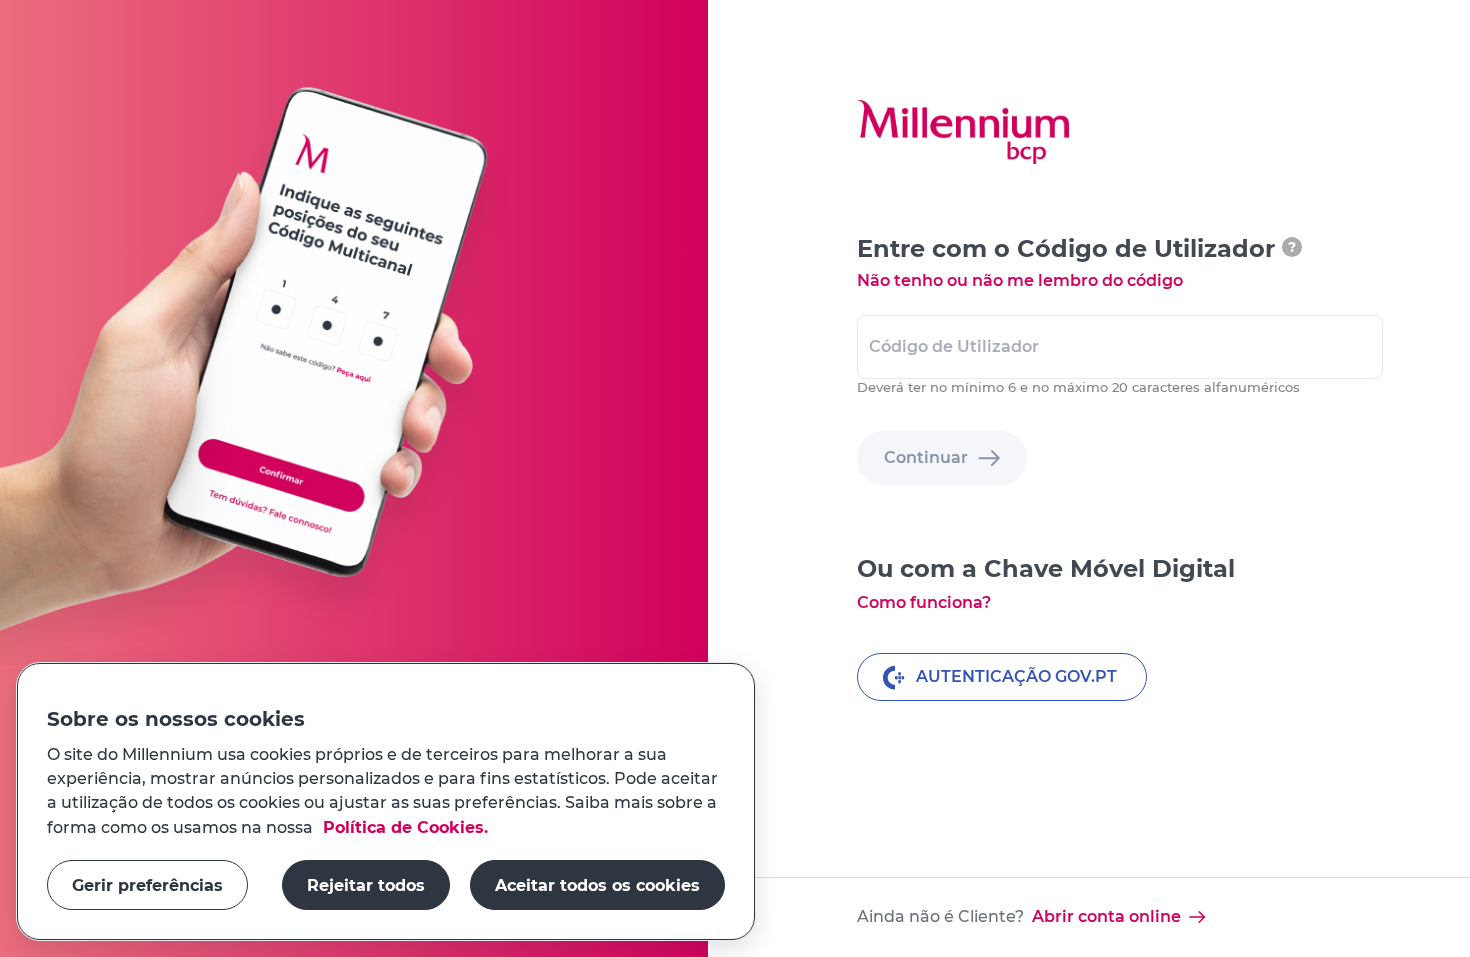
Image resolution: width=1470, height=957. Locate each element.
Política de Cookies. (403, 826)
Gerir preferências (147, 884)
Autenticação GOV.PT (1016, 676)
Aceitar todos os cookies (597, 884)
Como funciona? (924, 602)
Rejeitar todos (366, 884)
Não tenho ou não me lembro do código (1020, 280)
